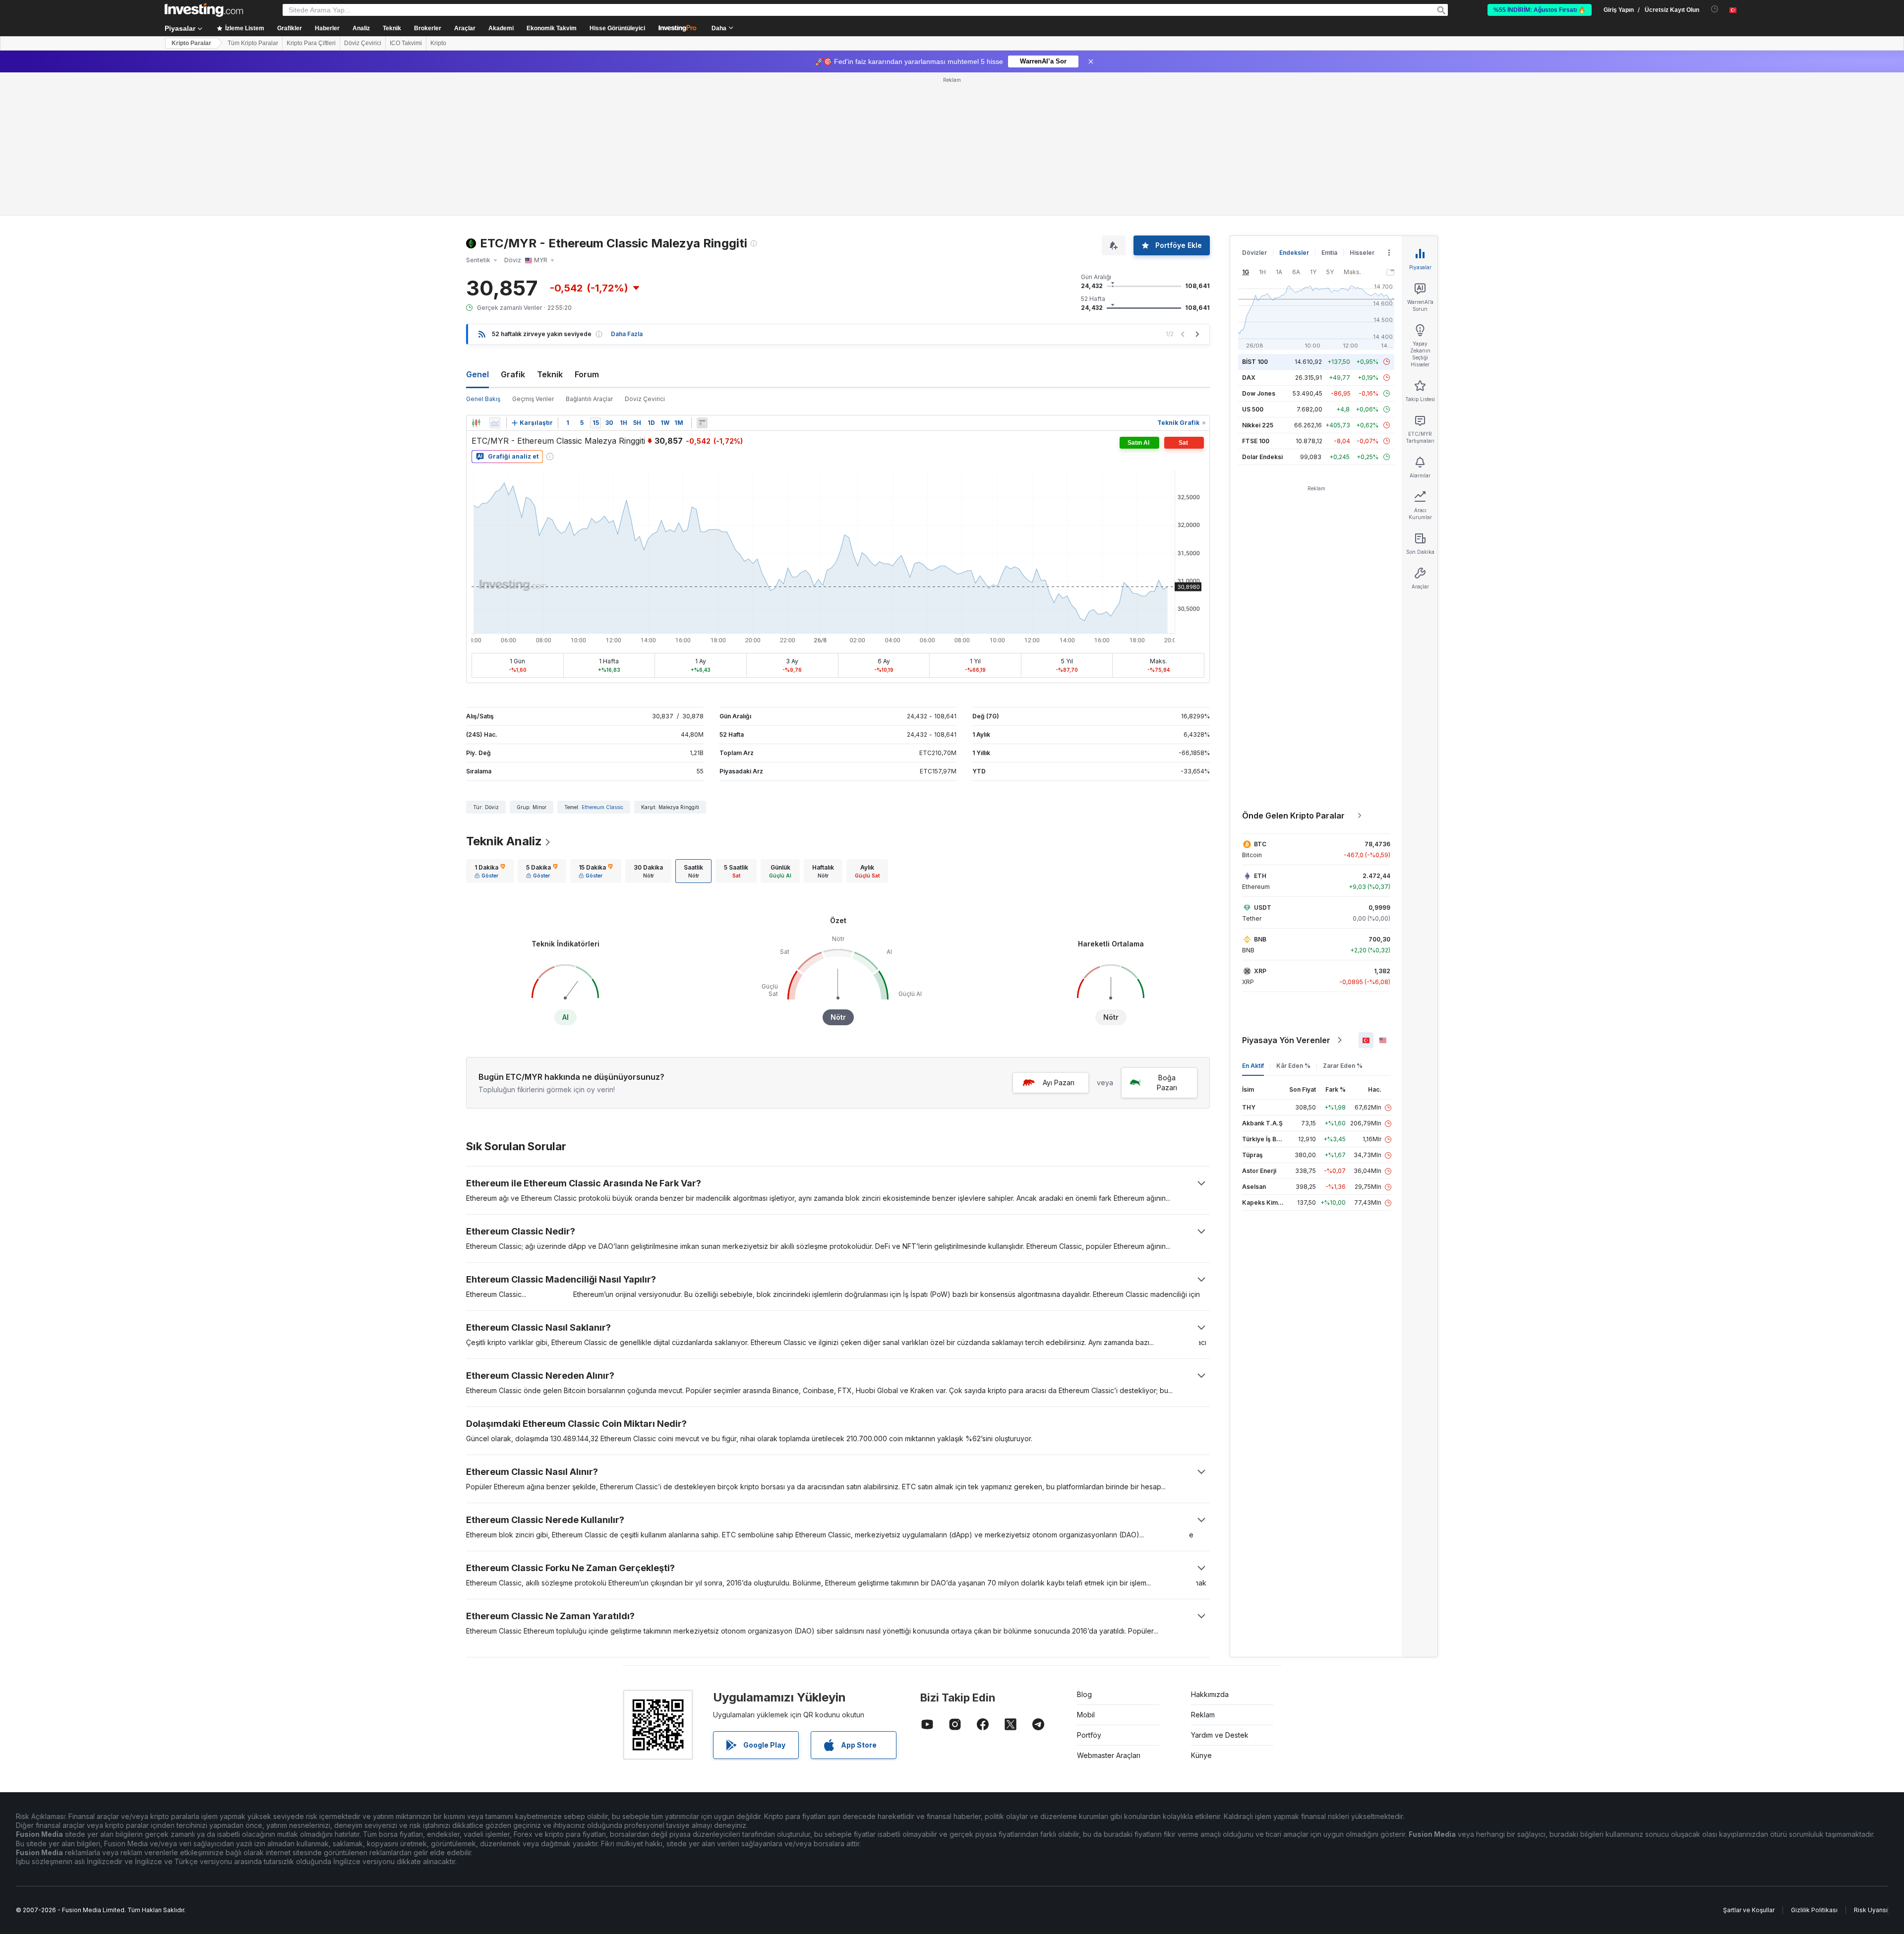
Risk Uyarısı (1871, 1910)
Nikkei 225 (1258, 425)
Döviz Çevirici (363, 43)
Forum (587, 374)
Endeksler (1294, 253)
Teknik (550, 374)
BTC (1260, 844)
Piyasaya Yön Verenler (1286, 1040)
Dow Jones (1259, 393)
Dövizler (1254, 253)
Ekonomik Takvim (552, 28)
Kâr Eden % (1293, 1066)
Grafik (513, 374)
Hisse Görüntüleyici (617, 28)
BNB (1260, 939)
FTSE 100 (1256, 441)
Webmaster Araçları (1109, 1755)
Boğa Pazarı (1167, 1083)
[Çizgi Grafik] (495, 423)
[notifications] (1715, 9)
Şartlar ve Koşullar (1749, 1910)
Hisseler (1362, 253)
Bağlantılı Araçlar (589, 399)
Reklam (1203, 1715)
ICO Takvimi (406, 43)
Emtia (1329, 253)
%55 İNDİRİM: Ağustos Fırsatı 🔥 (1540, 10)
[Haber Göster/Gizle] (702, 423)
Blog (1084, 1694)
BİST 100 (1255, 362)
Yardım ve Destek (1220, 1735)
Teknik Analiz (504, 841)
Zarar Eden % (1343, 1066)
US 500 (1253, 409)
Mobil (1086, 1715)
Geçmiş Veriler (533, 399)
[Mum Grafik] (476, 423)
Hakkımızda (1210, 1694)
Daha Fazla (627, 334)
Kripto (438, 43)
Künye (1201, 1755)
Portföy (1089, 1735)
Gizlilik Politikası (1814, 1910)
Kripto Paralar (191, 43)
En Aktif (1253, 1066)
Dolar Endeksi (1262, 457)
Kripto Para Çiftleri (311, 43)
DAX (1249, 378)
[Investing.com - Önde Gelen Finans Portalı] (204, 10)
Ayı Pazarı (1059, 1083)
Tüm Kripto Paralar (253, 43)
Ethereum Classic (602, 807)
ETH (1260, 876)
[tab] (490, 871)
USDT (1263, 908)
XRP (1260, 971)
